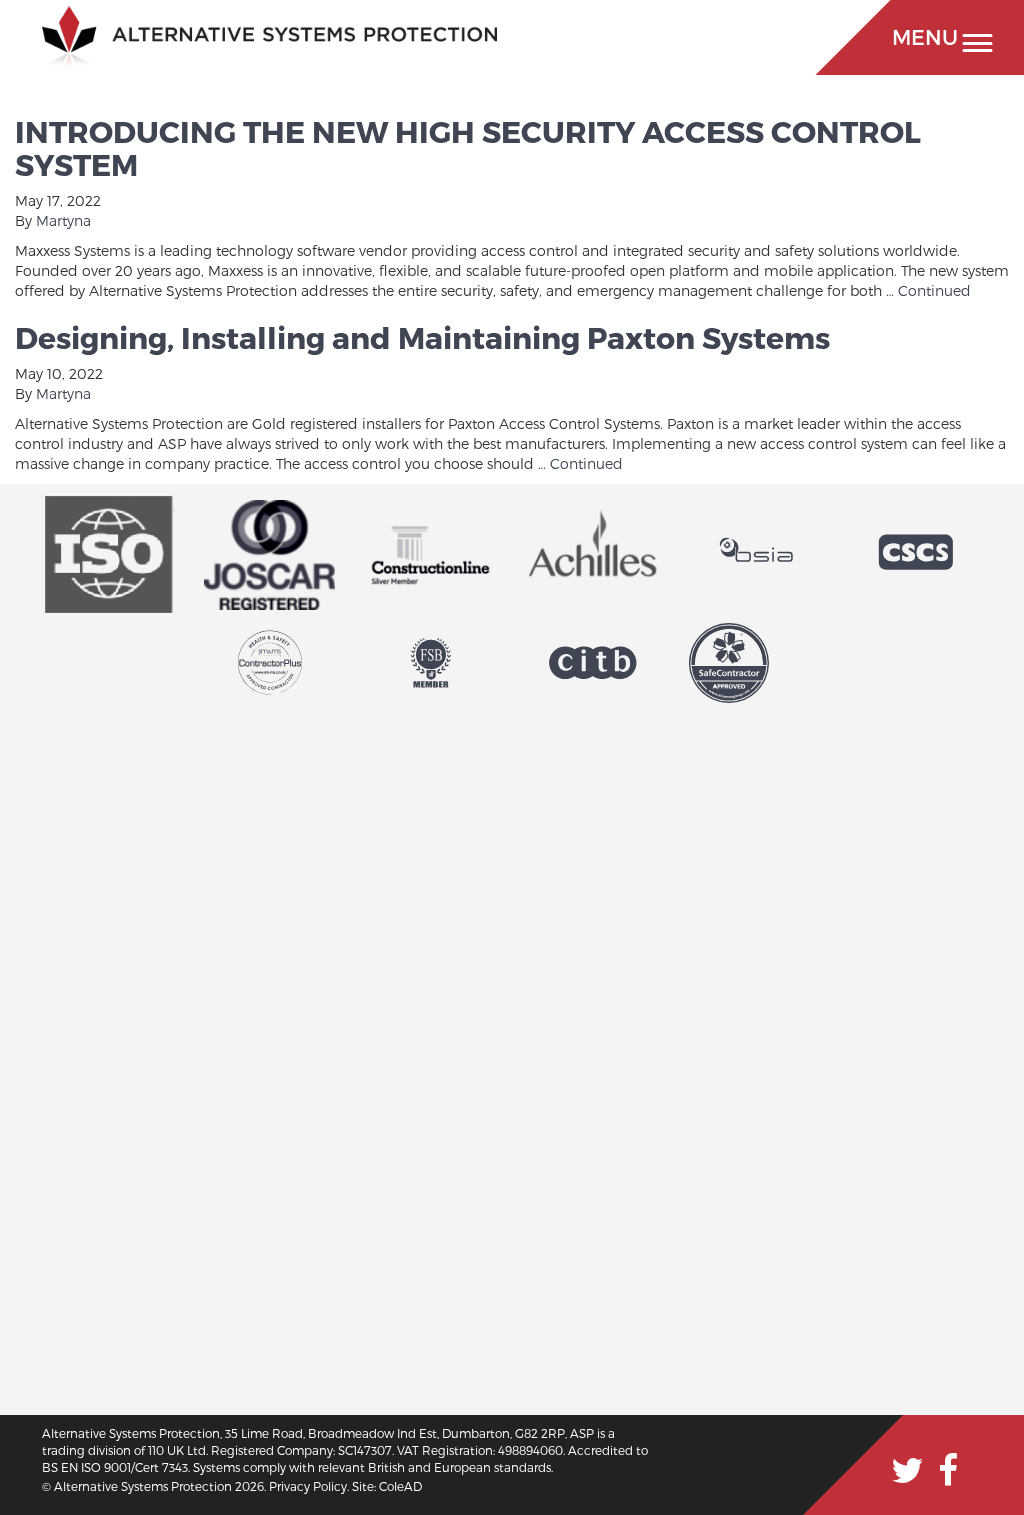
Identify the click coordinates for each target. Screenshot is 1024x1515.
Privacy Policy (308, 1486)
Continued (934, 290)
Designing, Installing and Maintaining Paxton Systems (422, 337)
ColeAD (400, 1486)
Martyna (63, 220)
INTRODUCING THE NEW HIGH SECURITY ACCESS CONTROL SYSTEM (468, 147)
